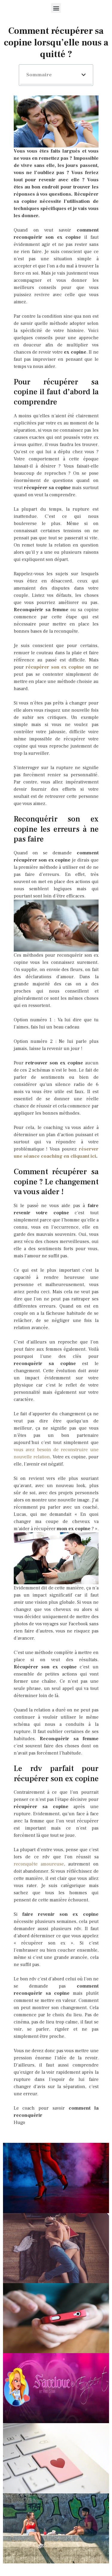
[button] (56, 8)
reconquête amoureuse (39, 1864)
